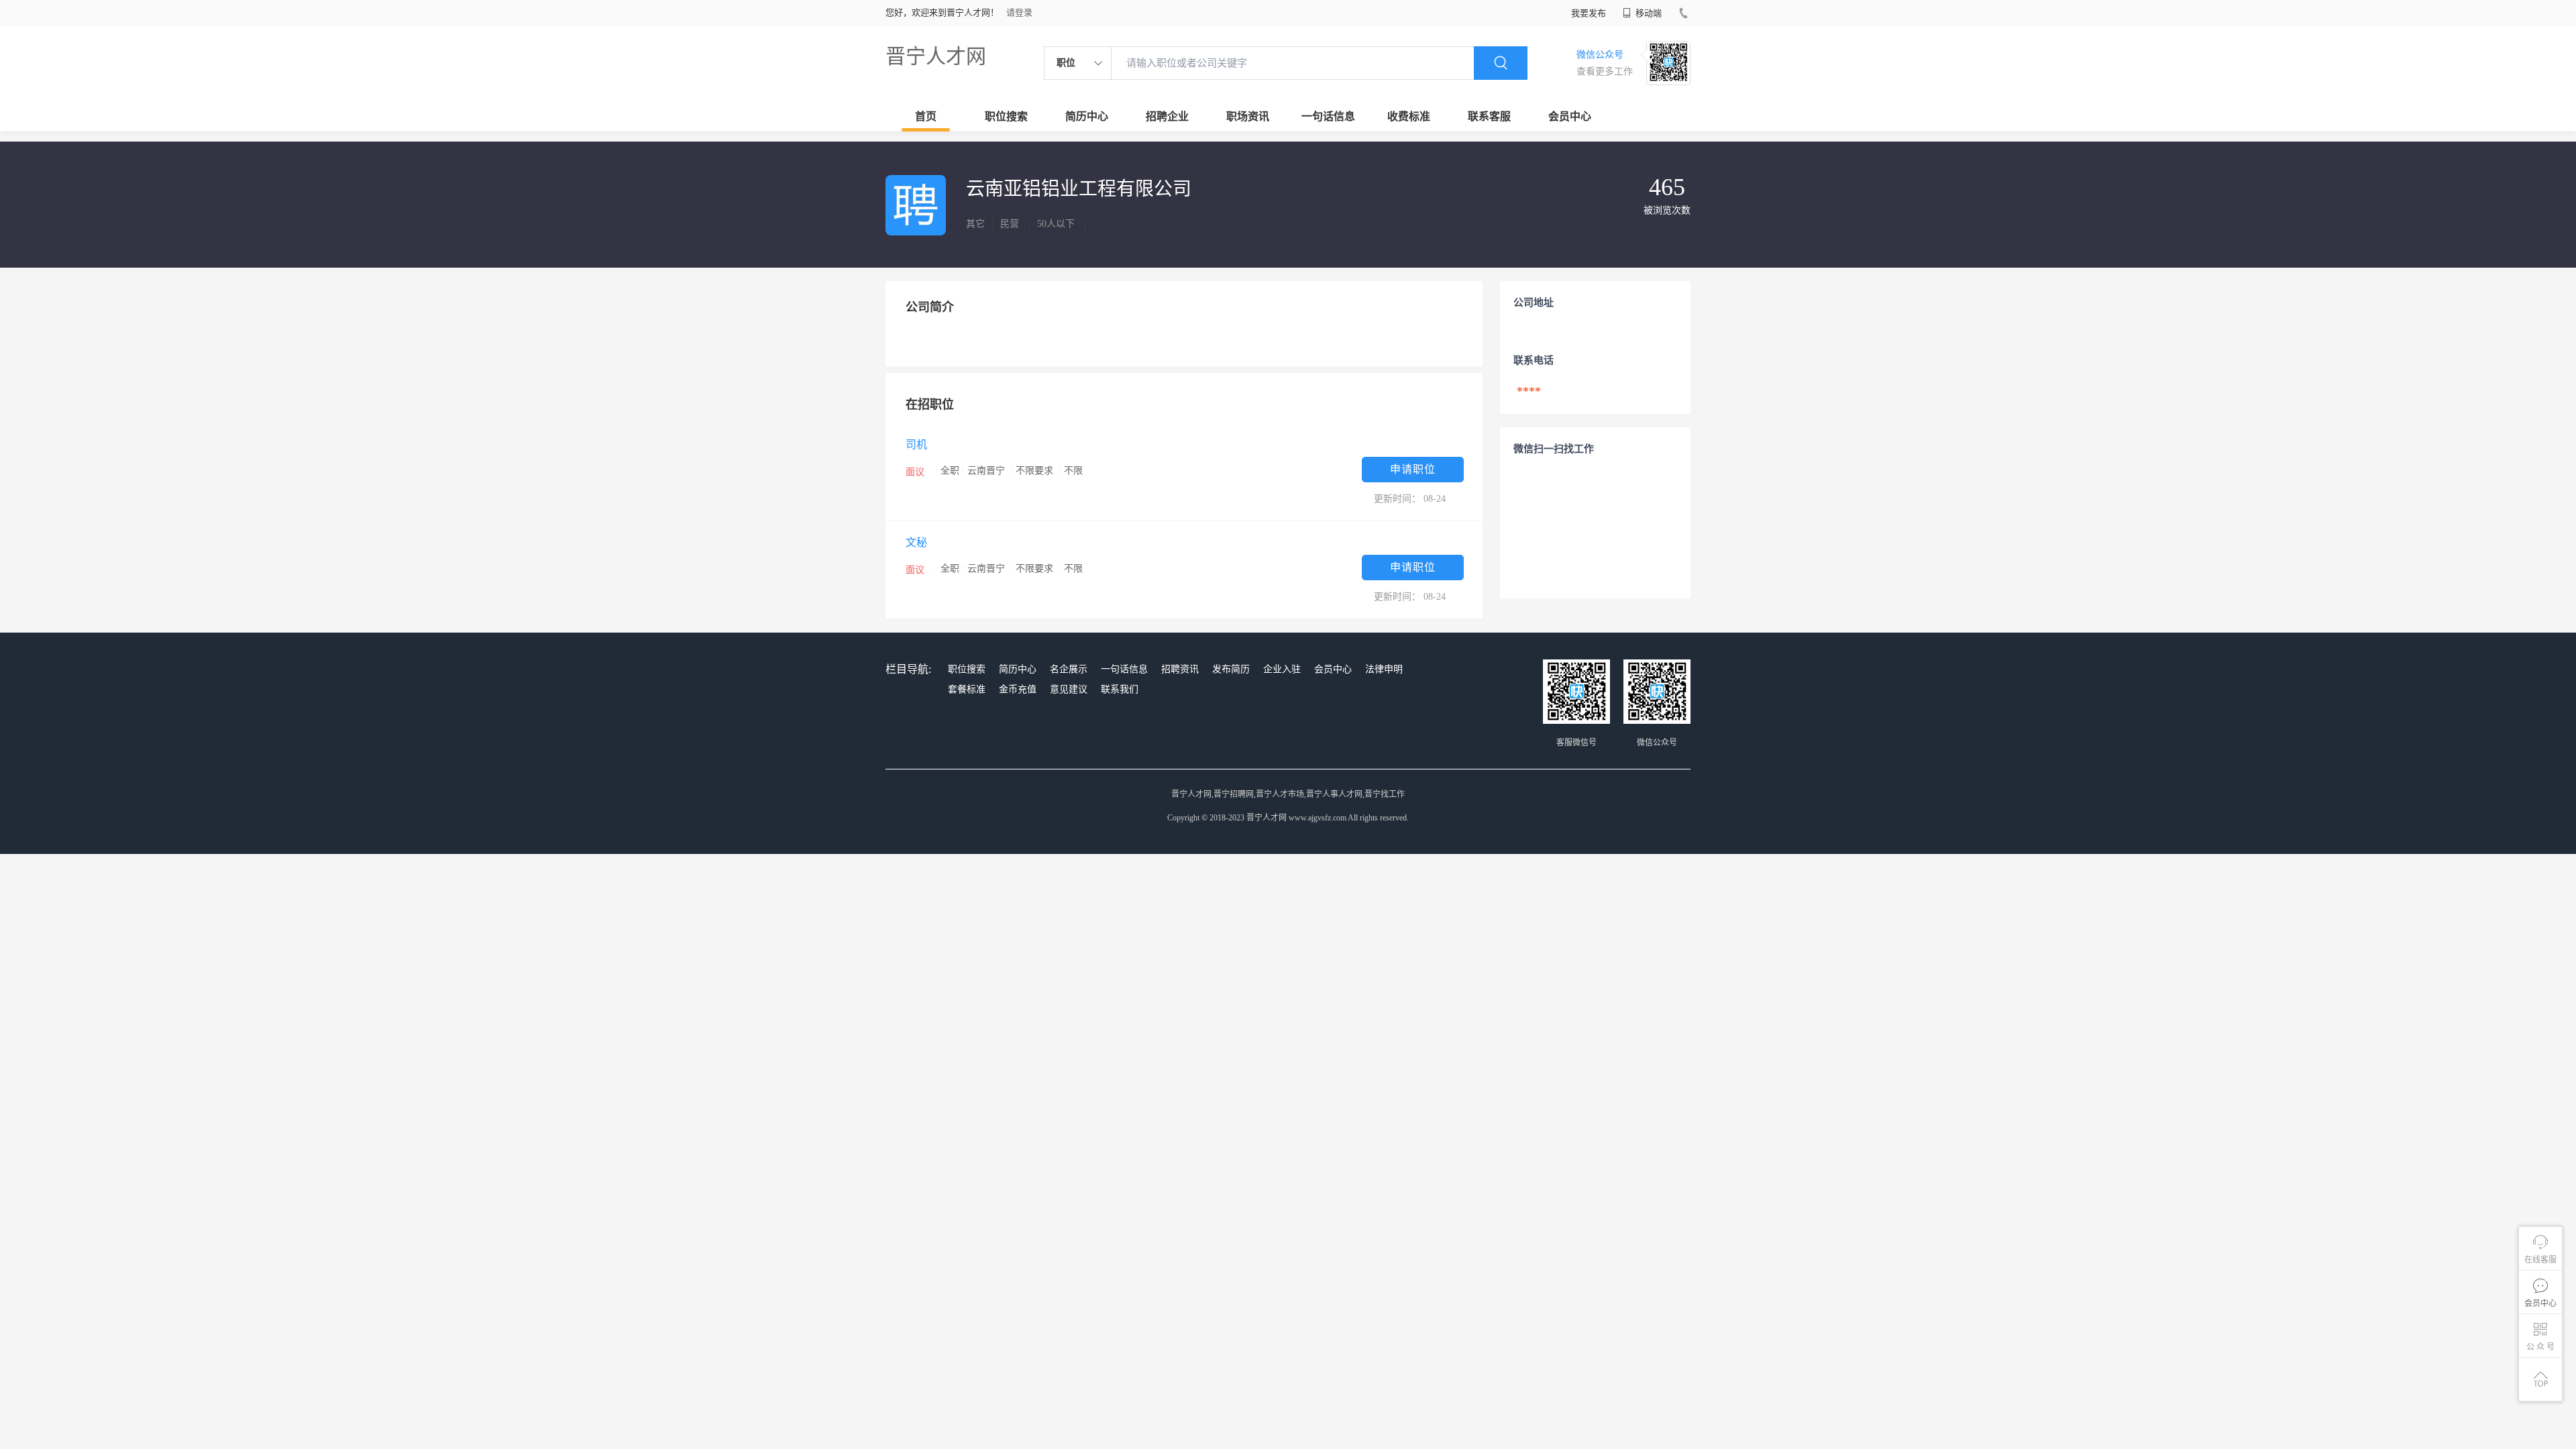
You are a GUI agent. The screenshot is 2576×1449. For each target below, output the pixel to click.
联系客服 (1489, 116)
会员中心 (1570, 116)
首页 (926, 116)
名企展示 (1069, 669)
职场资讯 (1248, 116)
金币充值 (1018, 689)
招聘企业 (1167, 116)
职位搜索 (1006, 116)
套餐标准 (967, 689)
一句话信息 (1328, 116)
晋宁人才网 (936, 56)
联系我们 (1120, 689)
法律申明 (1384, 669)
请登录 (1019, 12)
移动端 (1648, 13)
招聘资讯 (1180, 669)
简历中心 (1087, 116)
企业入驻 (1282, 669)
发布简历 (1231, 669)
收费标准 (1409, 116)
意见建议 (1069, 689)
